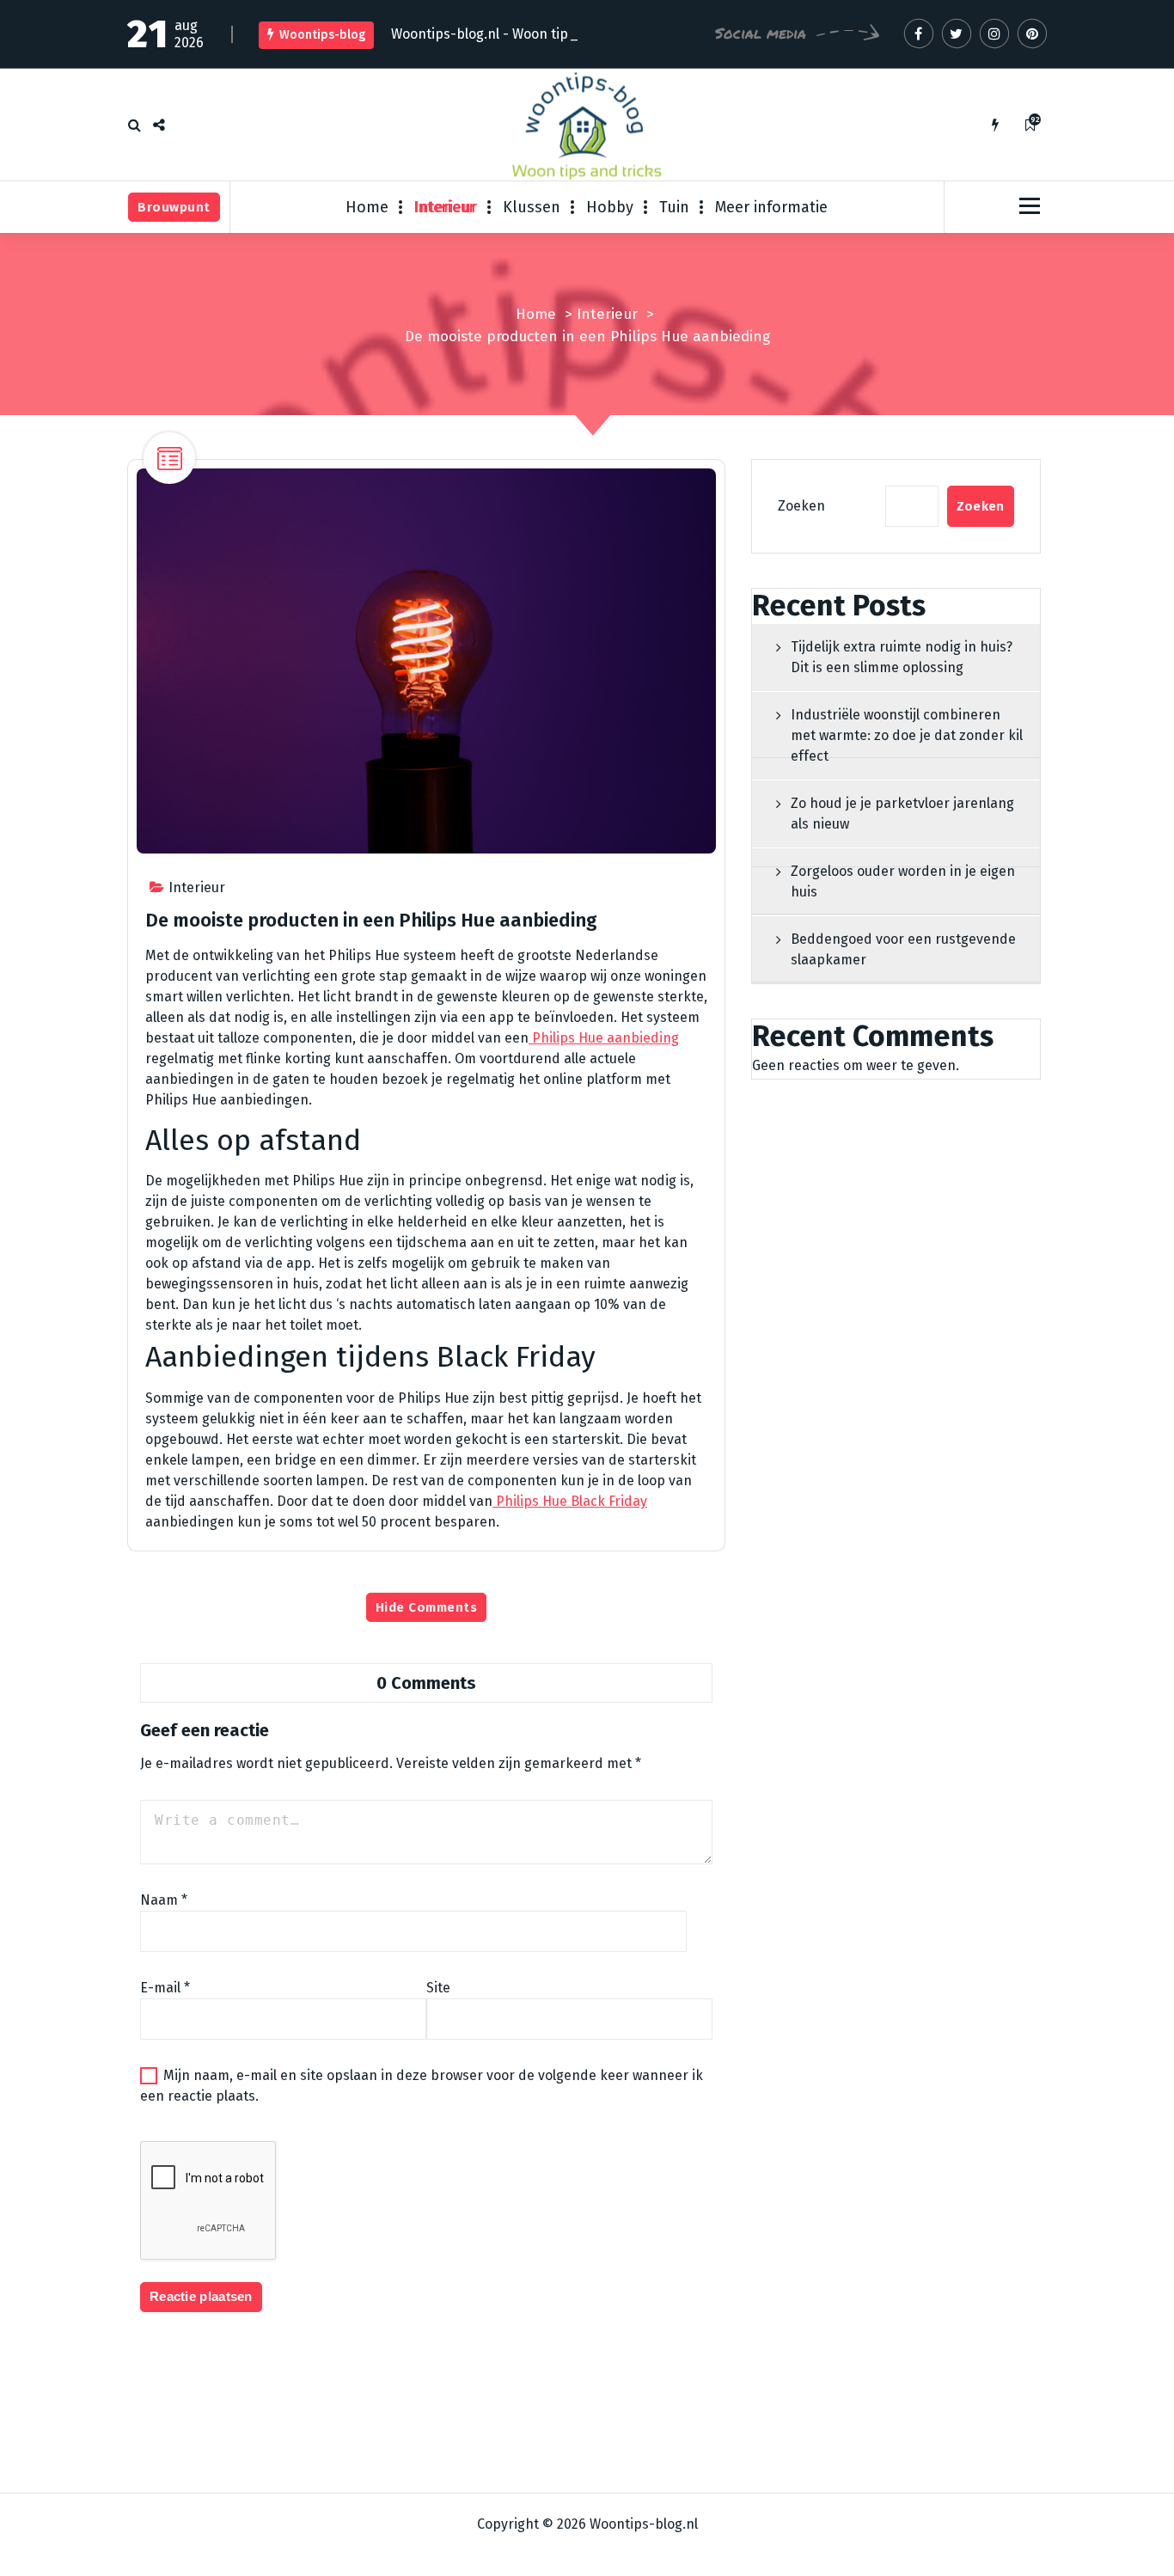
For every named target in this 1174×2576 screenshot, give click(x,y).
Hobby (610, 207)
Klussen (532, 207)
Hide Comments (427, 1607)
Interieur (446, 207)
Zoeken (801, 506)
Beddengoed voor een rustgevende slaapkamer (903, 949)
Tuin (674, 207)
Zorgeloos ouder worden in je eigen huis (903, 881)
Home (367, 207)
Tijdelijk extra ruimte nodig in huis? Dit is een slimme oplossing (902, 657)
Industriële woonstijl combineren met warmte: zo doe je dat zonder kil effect (907, 735)
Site (438, 1988)
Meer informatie (771, 207)
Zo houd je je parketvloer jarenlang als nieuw (902, 814)
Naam (164, 1900)
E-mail (165, 1988)
